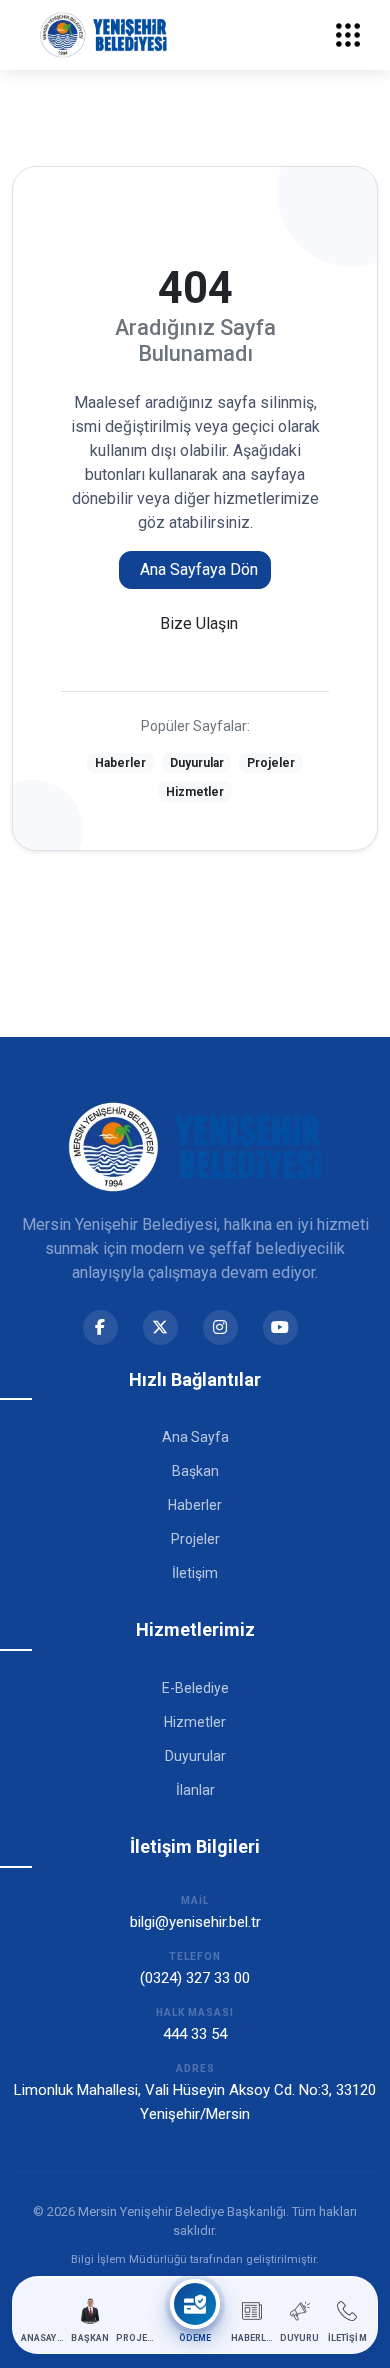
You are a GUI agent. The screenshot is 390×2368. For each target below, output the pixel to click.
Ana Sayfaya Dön (199, 569)
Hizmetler (195, 792)
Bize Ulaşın (199, 623)
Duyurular (197, 763)
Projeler (271, 763)
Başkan (195, 1471)
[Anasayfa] (103, 35)
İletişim (195, 1573)
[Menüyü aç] (348, 35)
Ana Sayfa (195, 1437)
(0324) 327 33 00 (195, 1978)
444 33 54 (195, 2034)
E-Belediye (195, 1688)
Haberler (120, 763)
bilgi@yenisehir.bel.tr (195, 1922)
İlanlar (195, 1790)
